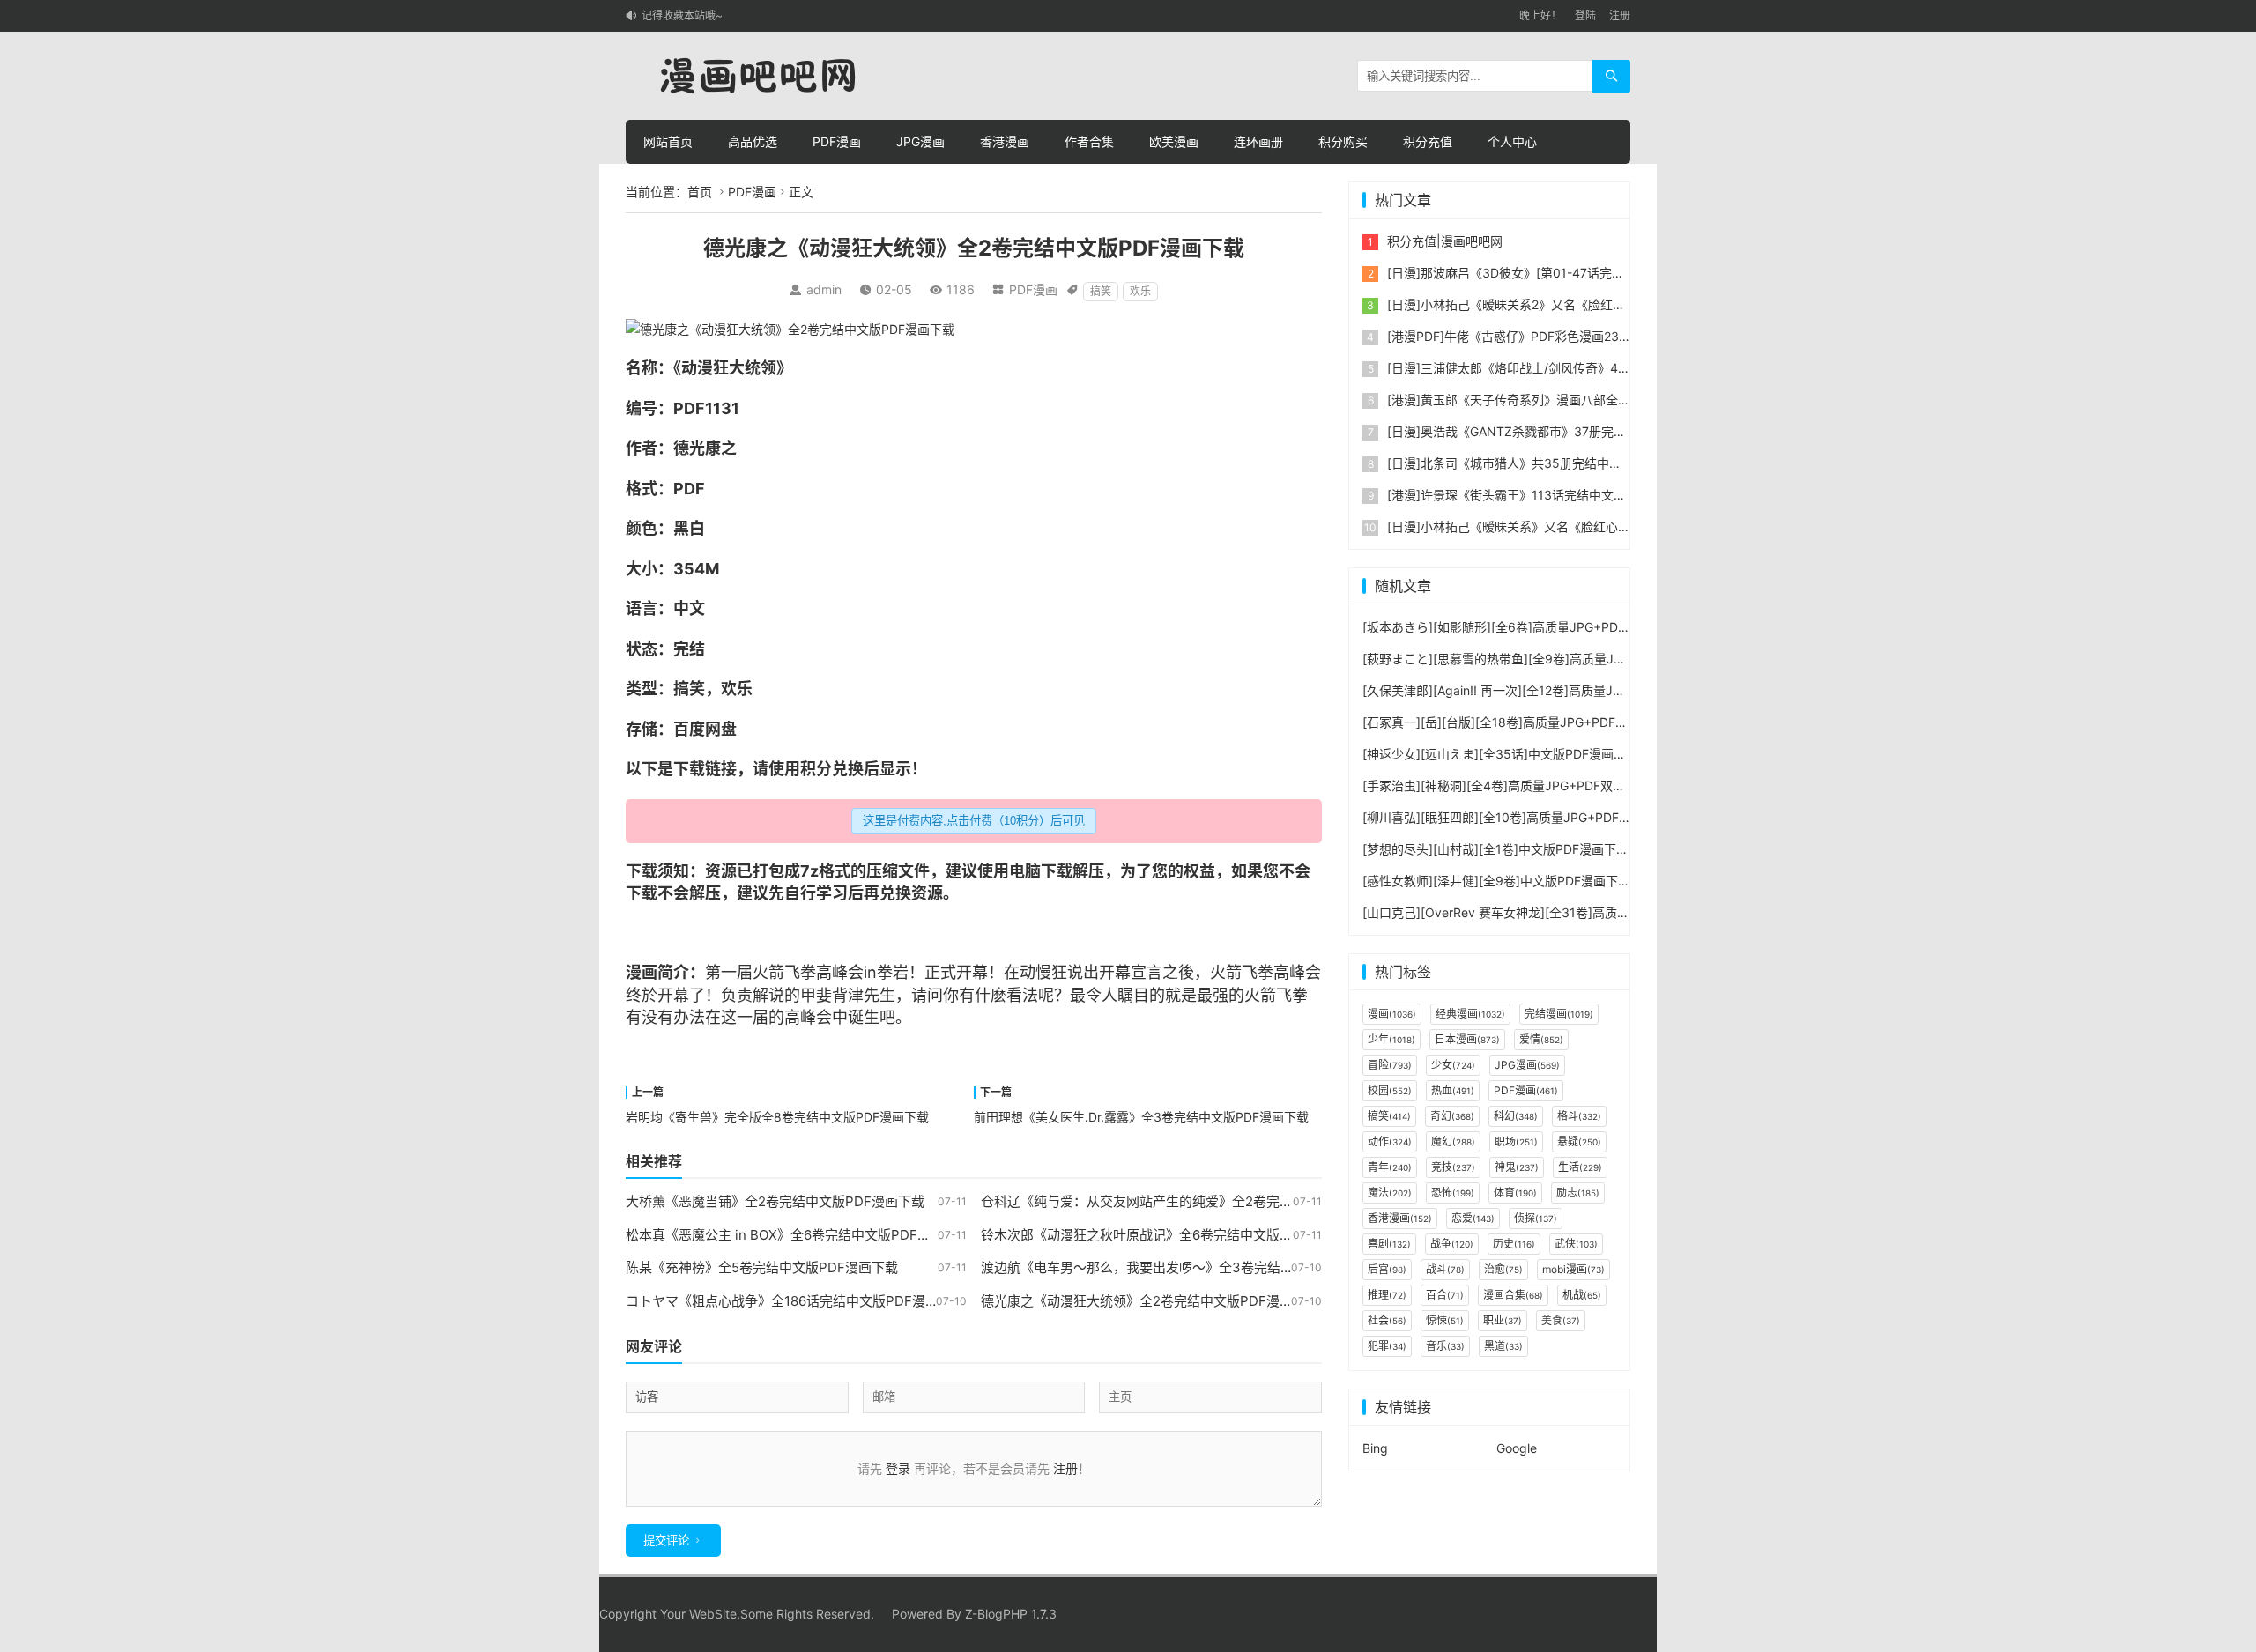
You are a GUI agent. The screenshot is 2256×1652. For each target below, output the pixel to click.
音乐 (1445, 1346)
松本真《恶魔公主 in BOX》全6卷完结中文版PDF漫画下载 (798, 1235)
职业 (1503, 1320)
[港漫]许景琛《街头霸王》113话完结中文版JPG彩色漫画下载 (1555, 495)
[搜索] (1611, 76)
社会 (1387, 1320)
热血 (1453, 1090)
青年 (1390, 1167)
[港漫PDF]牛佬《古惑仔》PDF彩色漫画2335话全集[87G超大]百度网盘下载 (1595, 336)
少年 (1391, 1039)
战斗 (1445, 1269)
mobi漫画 (1573, 1269)
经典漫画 (1470, 1014)
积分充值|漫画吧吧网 (1445, 241)
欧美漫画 (1174, 141)
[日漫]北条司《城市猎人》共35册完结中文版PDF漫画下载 (1547, 463)
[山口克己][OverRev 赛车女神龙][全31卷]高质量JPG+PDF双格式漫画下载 (1567, 912)
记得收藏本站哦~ (682, 15)
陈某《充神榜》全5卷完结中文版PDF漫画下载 (762, 1267)
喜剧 (1389, 1244)
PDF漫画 (837, 141)
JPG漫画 (920, 141)
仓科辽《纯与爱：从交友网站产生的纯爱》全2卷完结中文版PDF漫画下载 (1196, 1201)
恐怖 (1453, 1193)
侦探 (1536, 1218)
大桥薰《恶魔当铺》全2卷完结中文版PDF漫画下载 (775, 1201)
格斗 (1579, 1116)
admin (824, 289)
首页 (700, 192)
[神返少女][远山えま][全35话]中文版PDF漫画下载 (1500, 754)
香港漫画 (1005, 141)
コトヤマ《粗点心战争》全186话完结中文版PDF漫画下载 (795, 1301)
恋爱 (1473, 1218)
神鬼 (1517, 1167)
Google (1517, 1448)
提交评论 (666, 1541)
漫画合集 (1513, 1295)
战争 (1452, 1244)
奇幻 (1452, 1116)
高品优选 (753, 141)
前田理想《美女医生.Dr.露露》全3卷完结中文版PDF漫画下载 (1141, 1117)
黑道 (1503, 1346)
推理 (1387, 1295)
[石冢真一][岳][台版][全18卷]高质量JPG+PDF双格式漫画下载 (1532, 722)
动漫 (697, 368)
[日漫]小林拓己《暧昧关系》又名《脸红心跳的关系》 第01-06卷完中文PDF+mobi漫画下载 (1638, 526)
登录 (898, 1468)
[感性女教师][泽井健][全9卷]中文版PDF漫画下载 (1496, 881)
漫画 (642, 972)
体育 (1515, 1193)
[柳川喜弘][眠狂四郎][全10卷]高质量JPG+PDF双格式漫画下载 (1534, 817)
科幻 (1516, 1116)
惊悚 (1445, 1320)
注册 (1620, 15)
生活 (1580, 1167)
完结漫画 (1559, 1014)
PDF (689, 408)
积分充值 (1428, 141)
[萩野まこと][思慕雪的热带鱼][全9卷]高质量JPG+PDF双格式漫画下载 (1555, 659)
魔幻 (1453, 1141)
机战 (1582, 1295)
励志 (1578, 1193)
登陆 (1585, 15)
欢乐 (1140, 291)
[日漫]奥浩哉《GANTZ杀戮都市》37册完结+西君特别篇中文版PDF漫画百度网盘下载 (1621, 431)
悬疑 (1579, 1141)
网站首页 (668, 141)
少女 (1453, 1065)
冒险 (1390, 1065)
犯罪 (1387, 1346)
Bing (1375, 1448)
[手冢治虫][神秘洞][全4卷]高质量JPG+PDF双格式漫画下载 (1525, 785)
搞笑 (1101, 291)
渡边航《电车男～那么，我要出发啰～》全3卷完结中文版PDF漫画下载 (1190, 1267)
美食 (1561, 1320)
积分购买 (1343, 141)
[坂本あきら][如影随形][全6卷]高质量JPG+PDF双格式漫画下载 (1537, 627)
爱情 (1541, 1039)
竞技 (1453, 1167)
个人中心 (1512, 141)
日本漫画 (1467, 1039)
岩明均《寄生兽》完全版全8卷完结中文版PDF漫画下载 (777, 1117)
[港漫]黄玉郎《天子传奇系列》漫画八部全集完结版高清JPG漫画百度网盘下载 (1601, 400)
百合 (1445, 1295)
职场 (1516, 1141)
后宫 (1387, 1269)
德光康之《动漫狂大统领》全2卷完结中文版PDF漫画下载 (1150, 1301)
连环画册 (1258, 141)
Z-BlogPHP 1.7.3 (1011, 1614)
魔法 (1390, 1193)
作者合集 (1089, 141)
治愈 (1503, 1269)
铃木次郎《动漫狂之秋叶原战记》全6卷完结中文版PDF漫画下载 (1170, 1235)
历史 (1514, 1244)
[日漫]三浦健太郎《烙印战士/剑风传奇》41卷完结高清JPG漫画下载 (1573, 368)
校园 (1390, 1090)
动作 (1390, 1141)
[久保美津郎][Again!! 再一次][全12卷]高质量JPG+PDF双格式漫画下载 (1555, 690)
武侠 (1576, 1244)
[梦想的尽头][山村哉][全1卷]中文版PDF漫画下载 (1495, 849)
